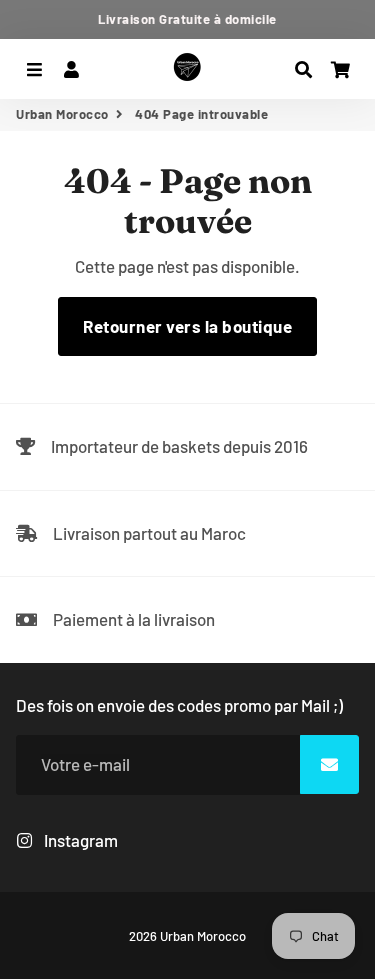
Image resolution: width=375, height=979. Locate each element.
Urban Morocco (62, 114)
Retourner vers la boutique (187, 326)
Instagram (79, 840)
